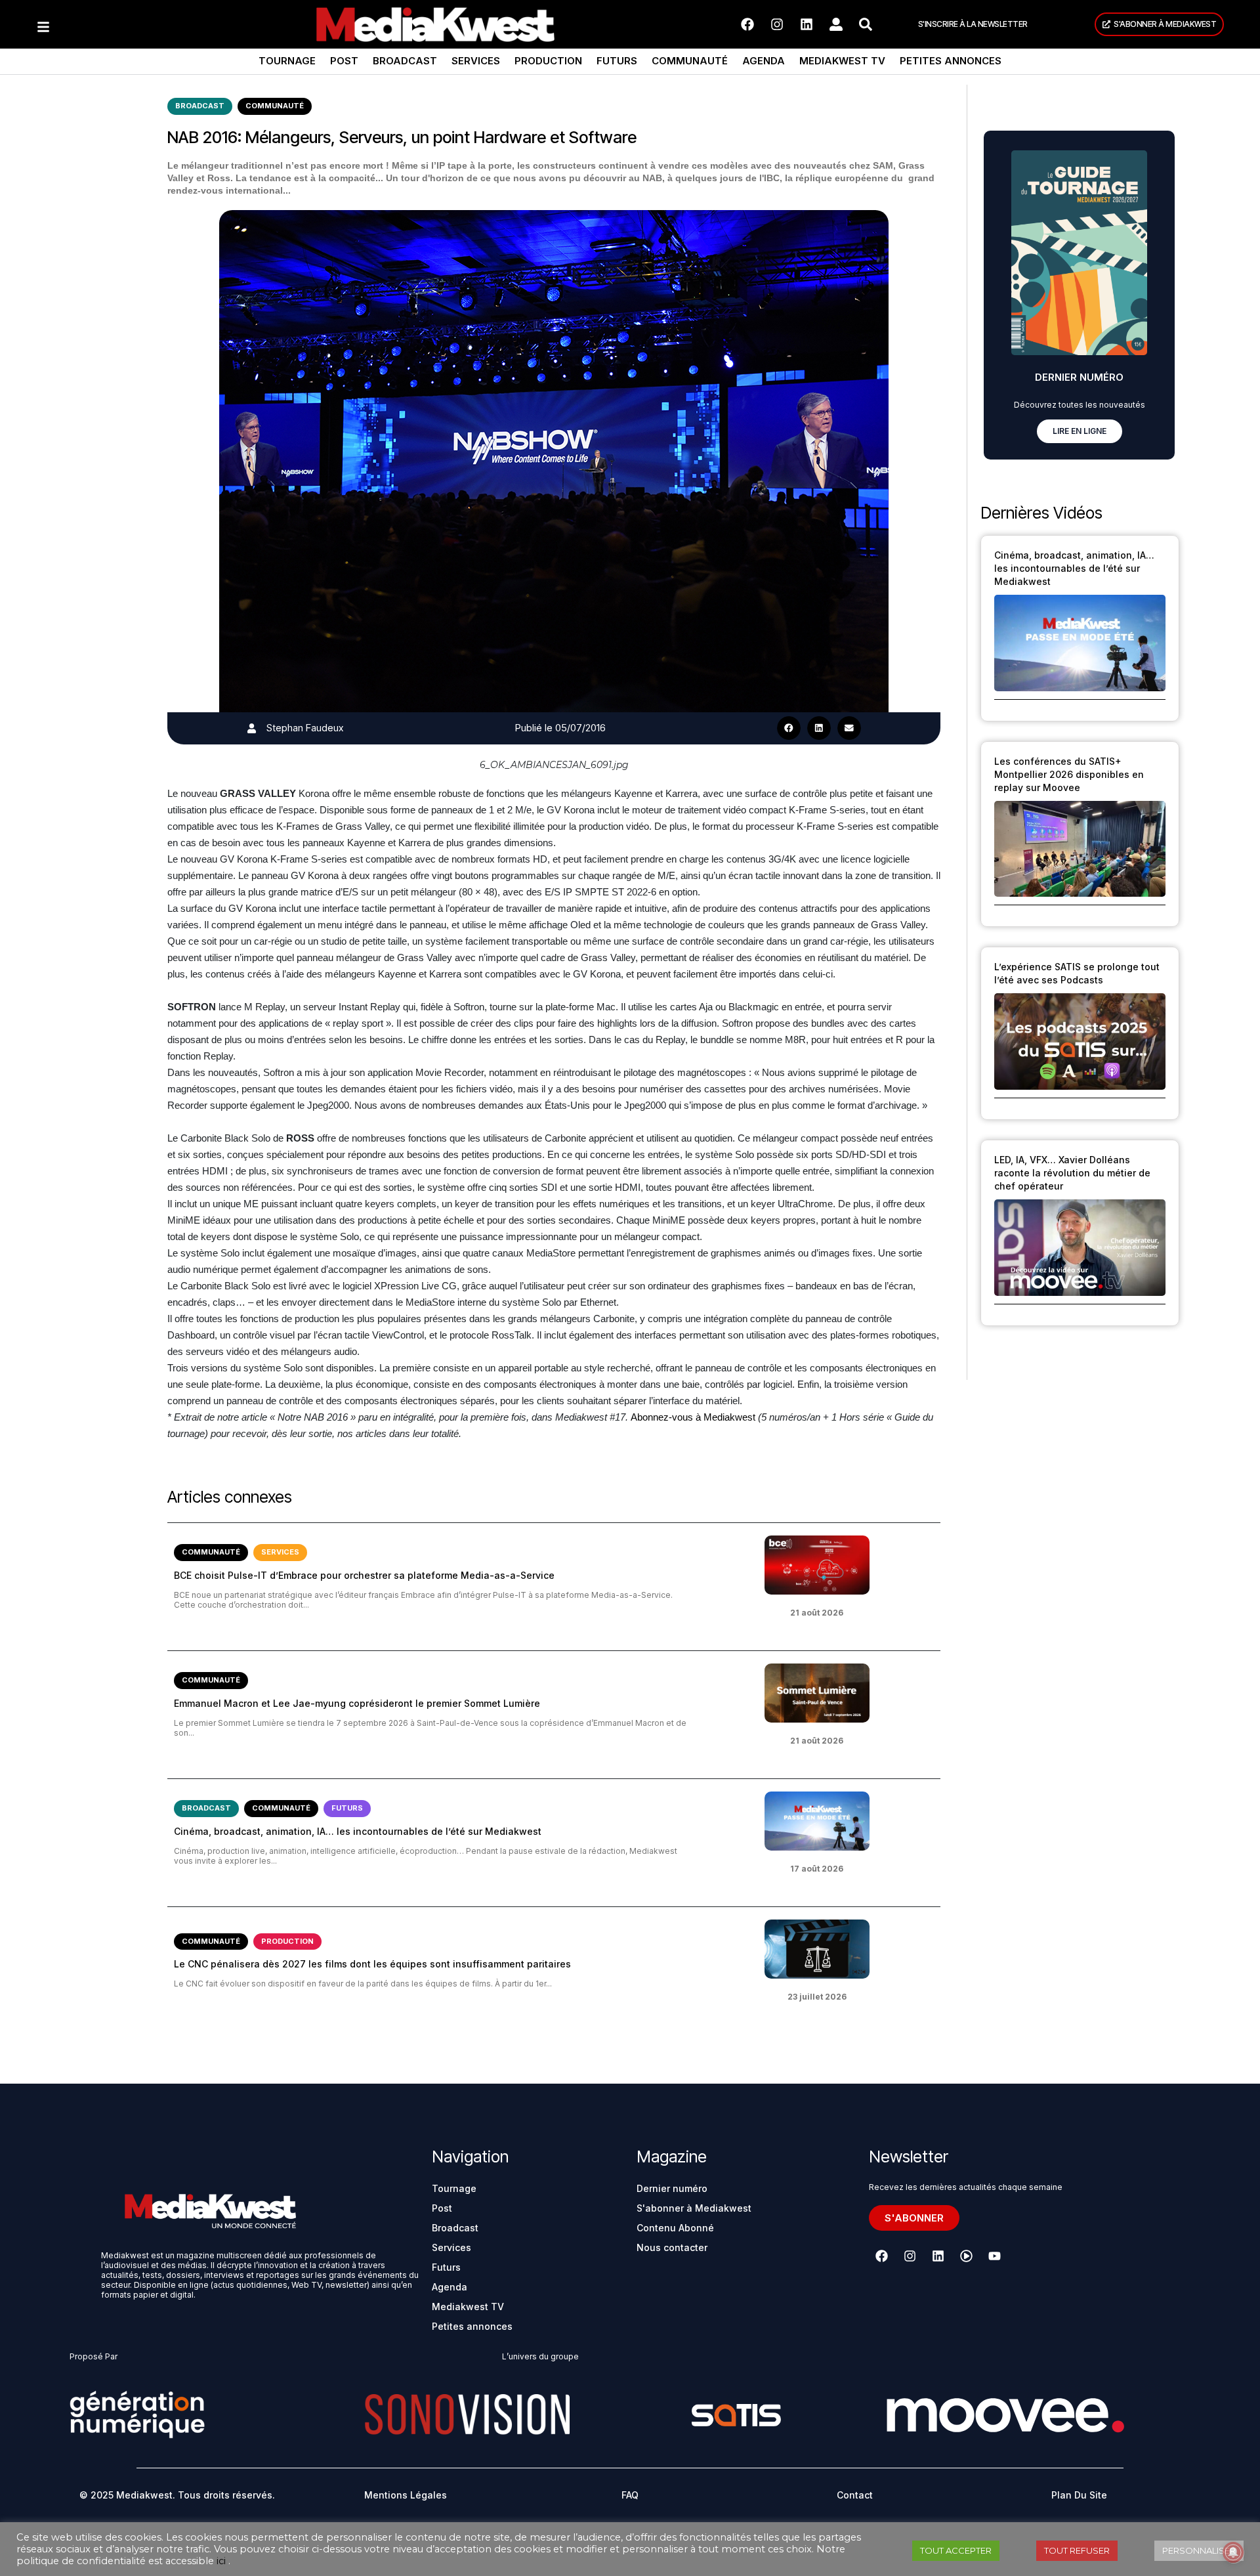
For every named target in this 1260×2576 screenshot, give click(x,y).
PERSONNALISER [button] (1199, 2550)
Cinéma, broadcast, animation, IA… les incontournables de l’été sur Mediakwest (358, 1831)
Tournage (287, 61)
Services (476, 61)
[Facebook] (747, 24)
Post (344, 61)
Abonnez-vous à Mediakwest (693, 1417)
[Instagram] (777, 24)
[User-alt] (836, 24)
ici (221, 2561)
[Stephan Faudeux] (252, 728)
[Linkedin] (807, 24)
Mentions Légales (406, 2495)
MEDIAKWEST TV (842, 61)
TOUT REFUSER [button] (1077, 2550)
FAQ (630, 2495)
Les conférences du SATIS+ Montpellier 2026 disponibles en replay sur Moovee (1069, 774)
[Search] (866, 24)
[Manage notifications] (1233, 2552)
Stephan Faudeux (305, 728)
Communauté (690, 61)
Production (548, 61)
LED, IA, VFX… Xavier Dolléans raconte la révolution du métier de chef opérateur (1072, 1173)
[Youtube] (994, 2256)
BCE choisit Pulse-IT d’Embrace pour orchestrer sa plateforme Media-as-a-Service (364, 1575)
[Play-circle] (966, 2256)
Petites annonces (951, 61)
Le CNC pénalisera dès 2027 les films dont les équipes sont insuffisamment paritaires (372, 1964)
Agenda (764, 61)
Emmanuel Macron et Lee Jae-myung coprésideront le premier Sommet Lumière (357, 1703)
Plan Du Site (1079, 2495)
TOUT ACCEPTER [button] (956, 2550)
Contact (855, 2495)
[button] (789, 728)
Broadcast (405, 61)
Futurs (617, 61)
